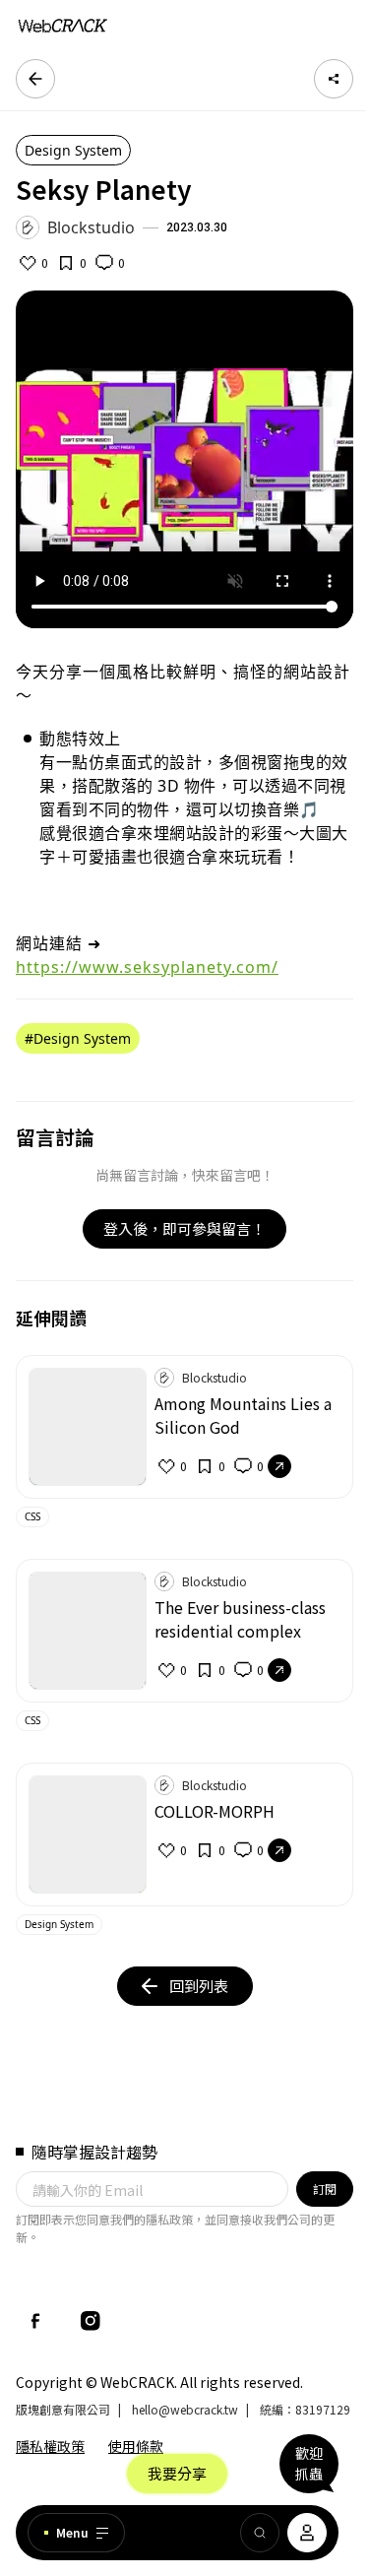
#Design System (78, 1038)
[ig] (91, 2321)
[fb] (35, 2321)
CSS (32, 1516)
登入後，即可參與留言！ (184, 1228)
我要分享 (177, 2473)
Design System (73, 150)
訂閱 (325, 2189)
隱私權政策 (50, 2446)
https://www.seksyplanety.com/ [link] (147, 967)
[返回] (35, 79)
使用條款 (136, 2446)
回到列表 (199, 1986)
